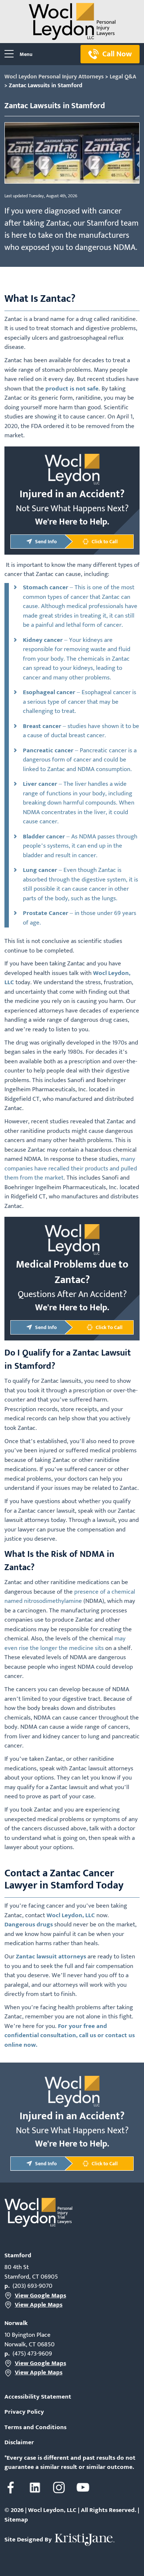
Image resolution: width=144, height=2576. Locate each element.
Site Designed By (29, 2540)
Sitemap (16, 2520)
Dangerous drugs (29, 1925)
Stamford (18, 2255)
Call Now (117, 54)
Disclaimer (19, 2443)
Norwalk (16, 2323)
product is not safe (72, 389)
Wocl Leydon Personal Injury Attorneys (54, 77)
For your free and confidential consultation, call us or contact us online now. (70, 2036)
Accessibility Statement (38, 2397)
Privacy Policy (24, 2412)
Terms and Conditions (35, 2428)
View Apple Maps (39, 2305)
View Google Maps (40, 2296)
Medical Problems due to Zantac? (72, 1272)
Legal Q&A (123, 77)
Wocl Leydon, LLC (71, 1915)
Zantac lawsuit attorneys (51, 1957)
